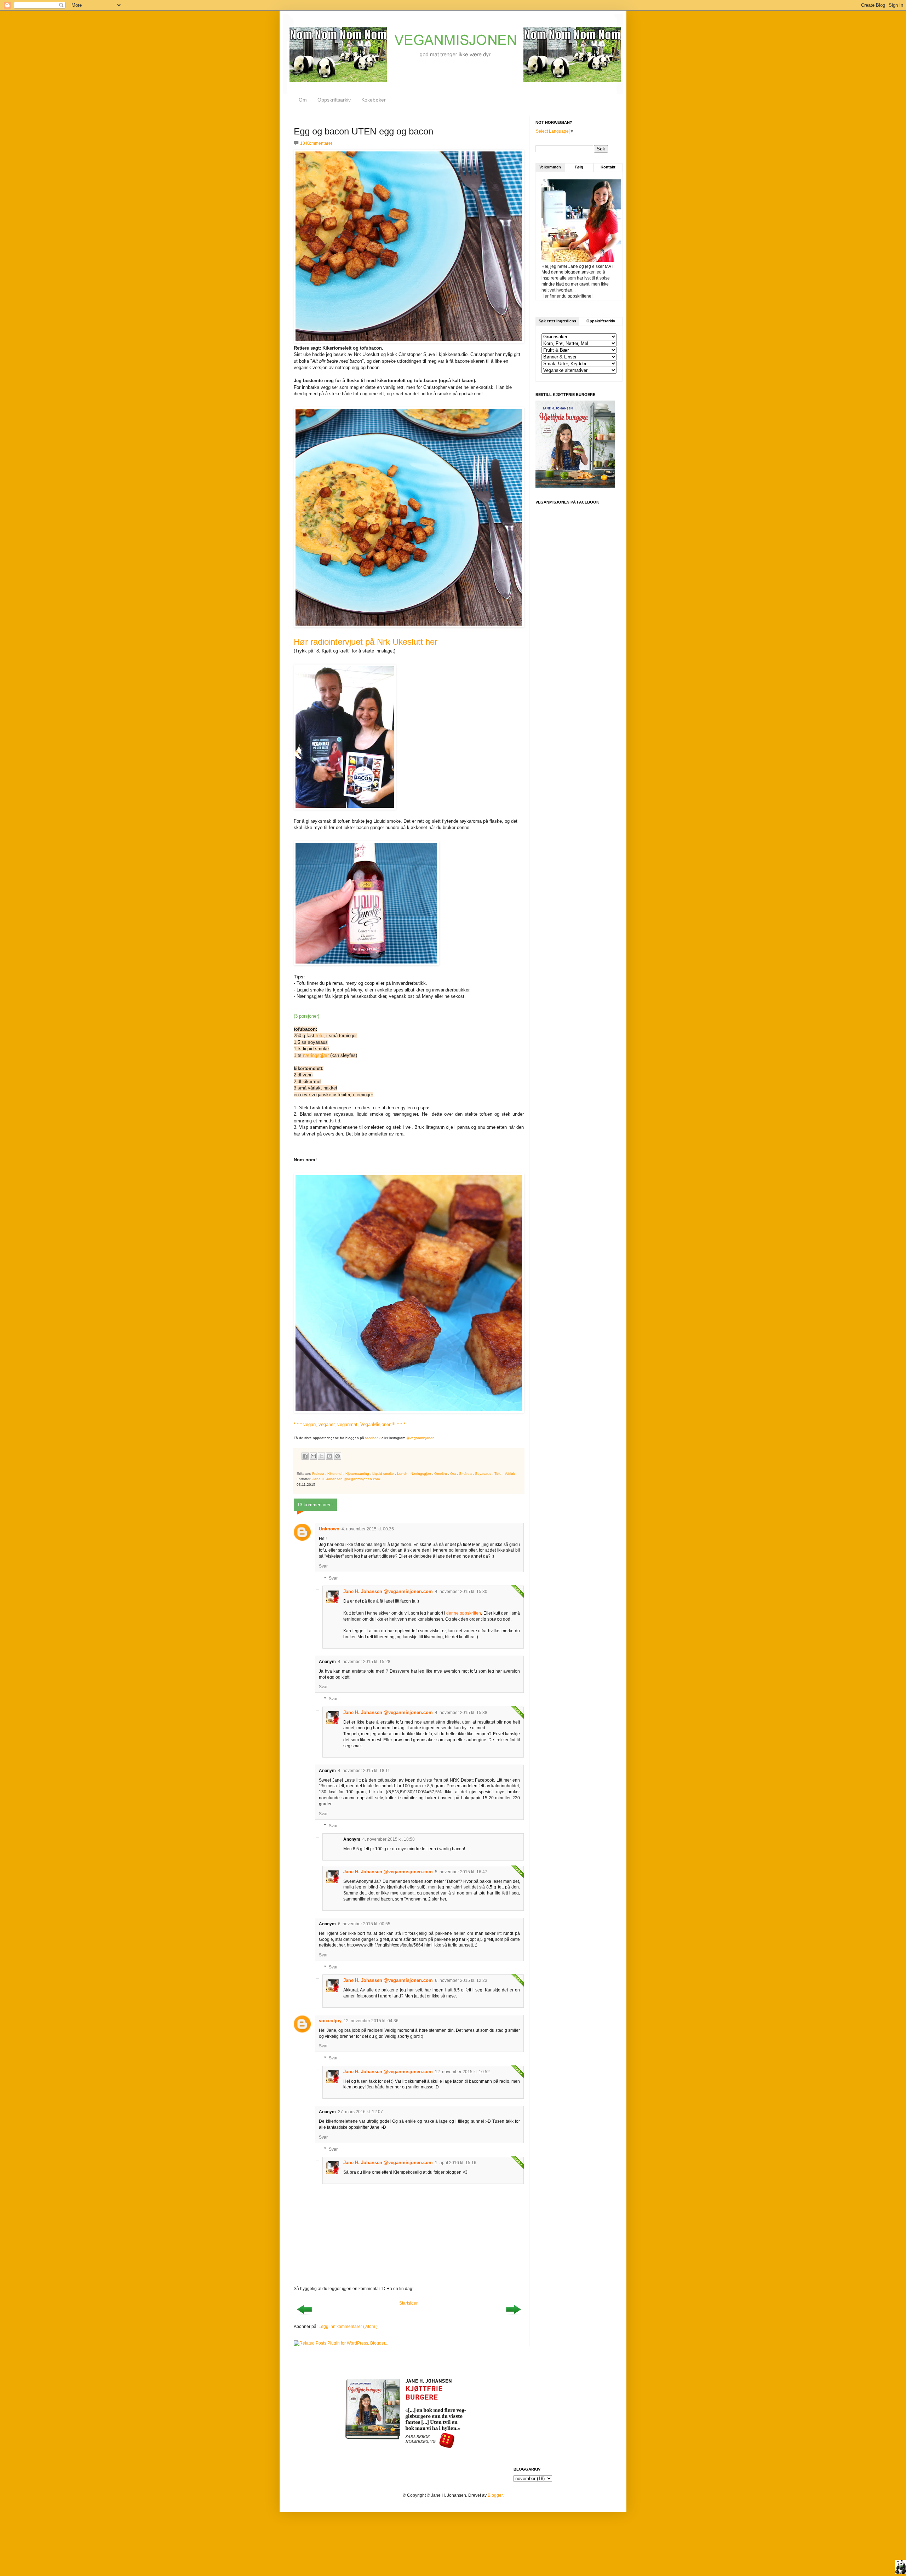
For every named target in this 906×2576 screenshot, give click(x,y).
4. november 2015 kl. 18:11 (364, 1771)
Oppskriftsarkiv (334, 100)
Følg (579, 167)
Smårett (466, 1474)
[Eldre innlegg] (513, 2317)
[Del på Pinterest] (338, 1456)
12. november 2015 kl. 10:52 (462, 2072)
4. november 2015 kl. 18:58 (389, 1839)
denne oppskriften (464, 1613)
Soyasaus (484, 1474)
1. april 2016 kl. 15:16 (456, 2163)
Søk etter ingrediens (557, 321)
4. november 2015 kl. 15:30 (461, 1592)
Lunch (403, 1474)
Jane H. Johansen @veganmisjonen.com (388, 1591)
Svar (323, 1566)
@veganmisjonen (420, 1438)
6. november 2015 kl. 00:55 (364, 1924)
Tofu (498, 1474)
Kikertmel (335, 1474)
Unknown (329, 1529)
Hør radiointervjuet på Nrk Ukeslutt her (366, 642)
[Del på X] (321, 1456)
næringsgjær (316, 1055)
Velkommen (550, 167)
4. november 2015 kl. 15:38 (461, 1713)
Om (303, 100)
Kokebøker (374, 100)
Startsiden (409, 2303)
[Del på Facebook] (305, 1456)
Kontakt (608, 167)
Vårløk (510, 1474)
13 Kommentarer (316, 143)
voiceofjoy (330, 2021)
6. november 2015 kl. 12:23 (461, 1980)
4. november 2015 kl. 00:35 (368, 1529)
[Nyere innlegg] (304, 2317)
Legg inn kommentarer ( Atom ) (348, 2327)
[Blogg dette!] (329, 1456)
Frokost (319, 1474)
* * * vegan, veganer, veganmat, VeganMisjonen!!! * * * (349, 1424)
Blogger (495, 2495)
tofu (320, 1036)
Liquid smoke (384, 1474)
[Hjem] (900, 2568)
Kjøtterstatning (358, 1474)
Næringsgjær (421, 1474)
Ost (454, 1474)
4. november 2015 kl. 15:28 (364, 1662)
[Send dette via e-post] (313, 1456)
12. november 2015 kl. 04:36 (371, 2021)
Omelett (441, 1474)
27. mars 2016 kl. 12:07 (360, 2112)
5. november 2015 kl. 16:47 (461, 1872)
